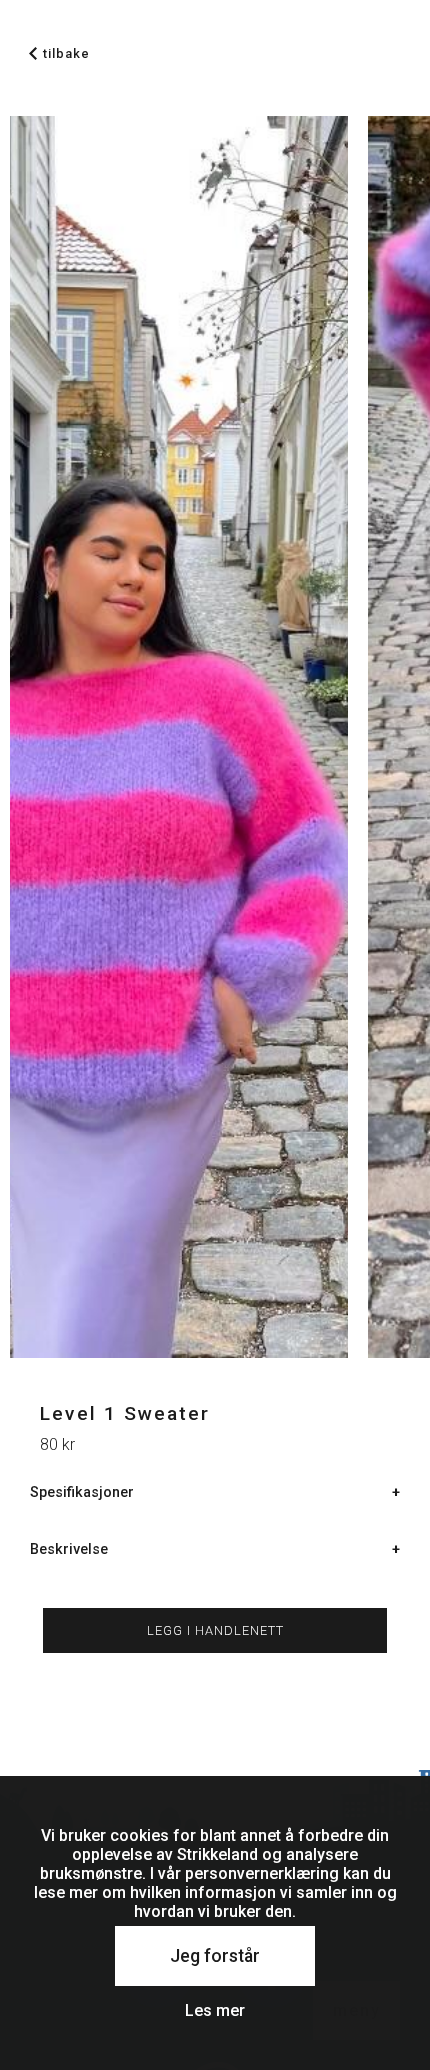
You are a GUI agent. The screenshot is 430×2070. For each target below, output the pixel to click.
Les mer (215, 2010)
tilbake (66, 53)
